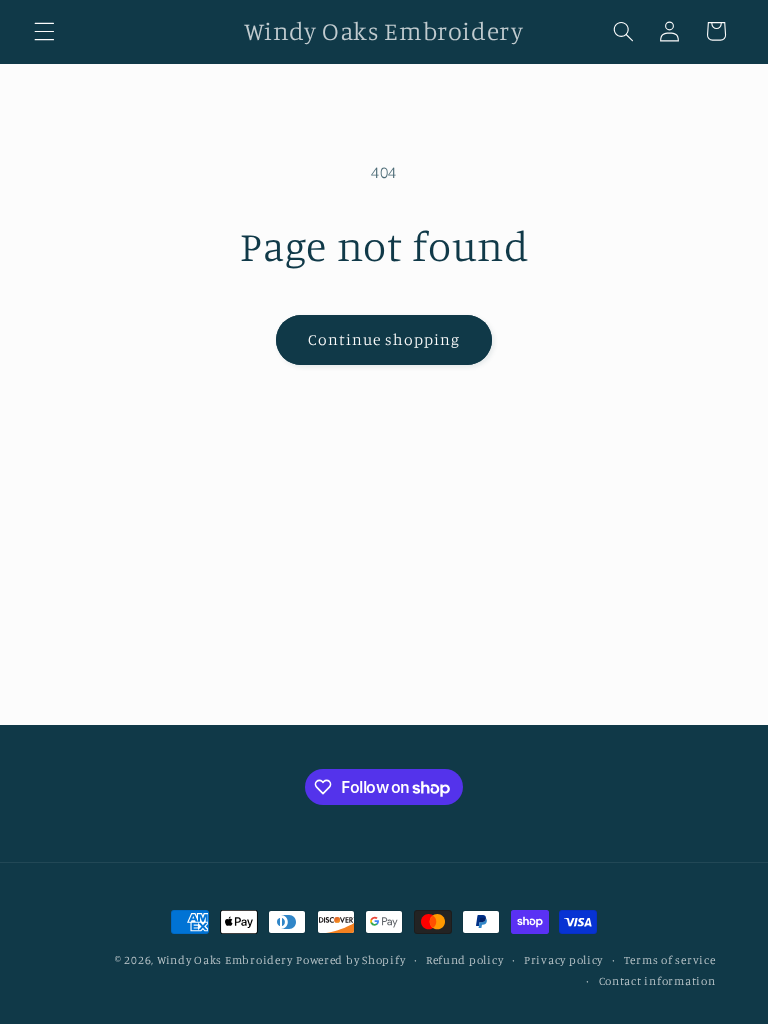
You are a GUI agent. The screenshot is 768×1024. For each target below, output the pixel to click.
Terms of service (670, 960)
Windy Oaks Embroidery (224, 960)
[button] (44, 31)
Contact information (657, 981)
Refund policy (465, 960)
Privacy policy (563, 960)
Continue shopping (384, 339)
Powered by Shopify (350, 960)
